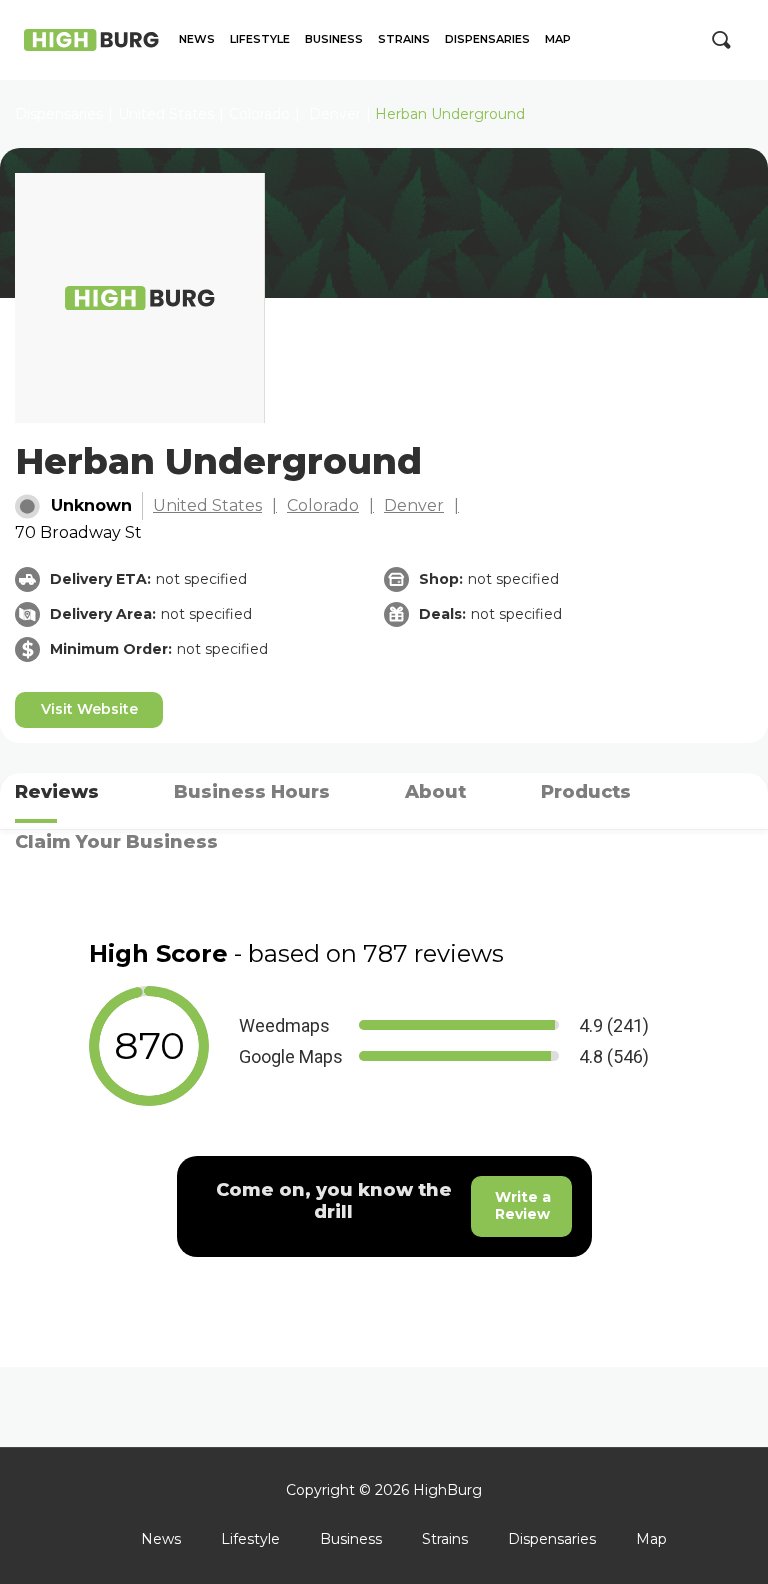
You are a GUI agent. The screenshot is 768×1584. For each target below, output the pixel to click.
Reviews (57, 792)
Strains (404, 39)
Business (334, 39)
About (435, 792)
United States (207, 505)
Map (558, 39)
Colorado (259, 114)
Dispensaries (487, 39)
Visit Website (89, 709)
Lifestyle (260, 39)
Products (586, 792)
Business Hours (252, 792)
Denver (335, 114)
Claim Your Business (116, 842)
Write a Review (523, 1206)
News (197, 39)
